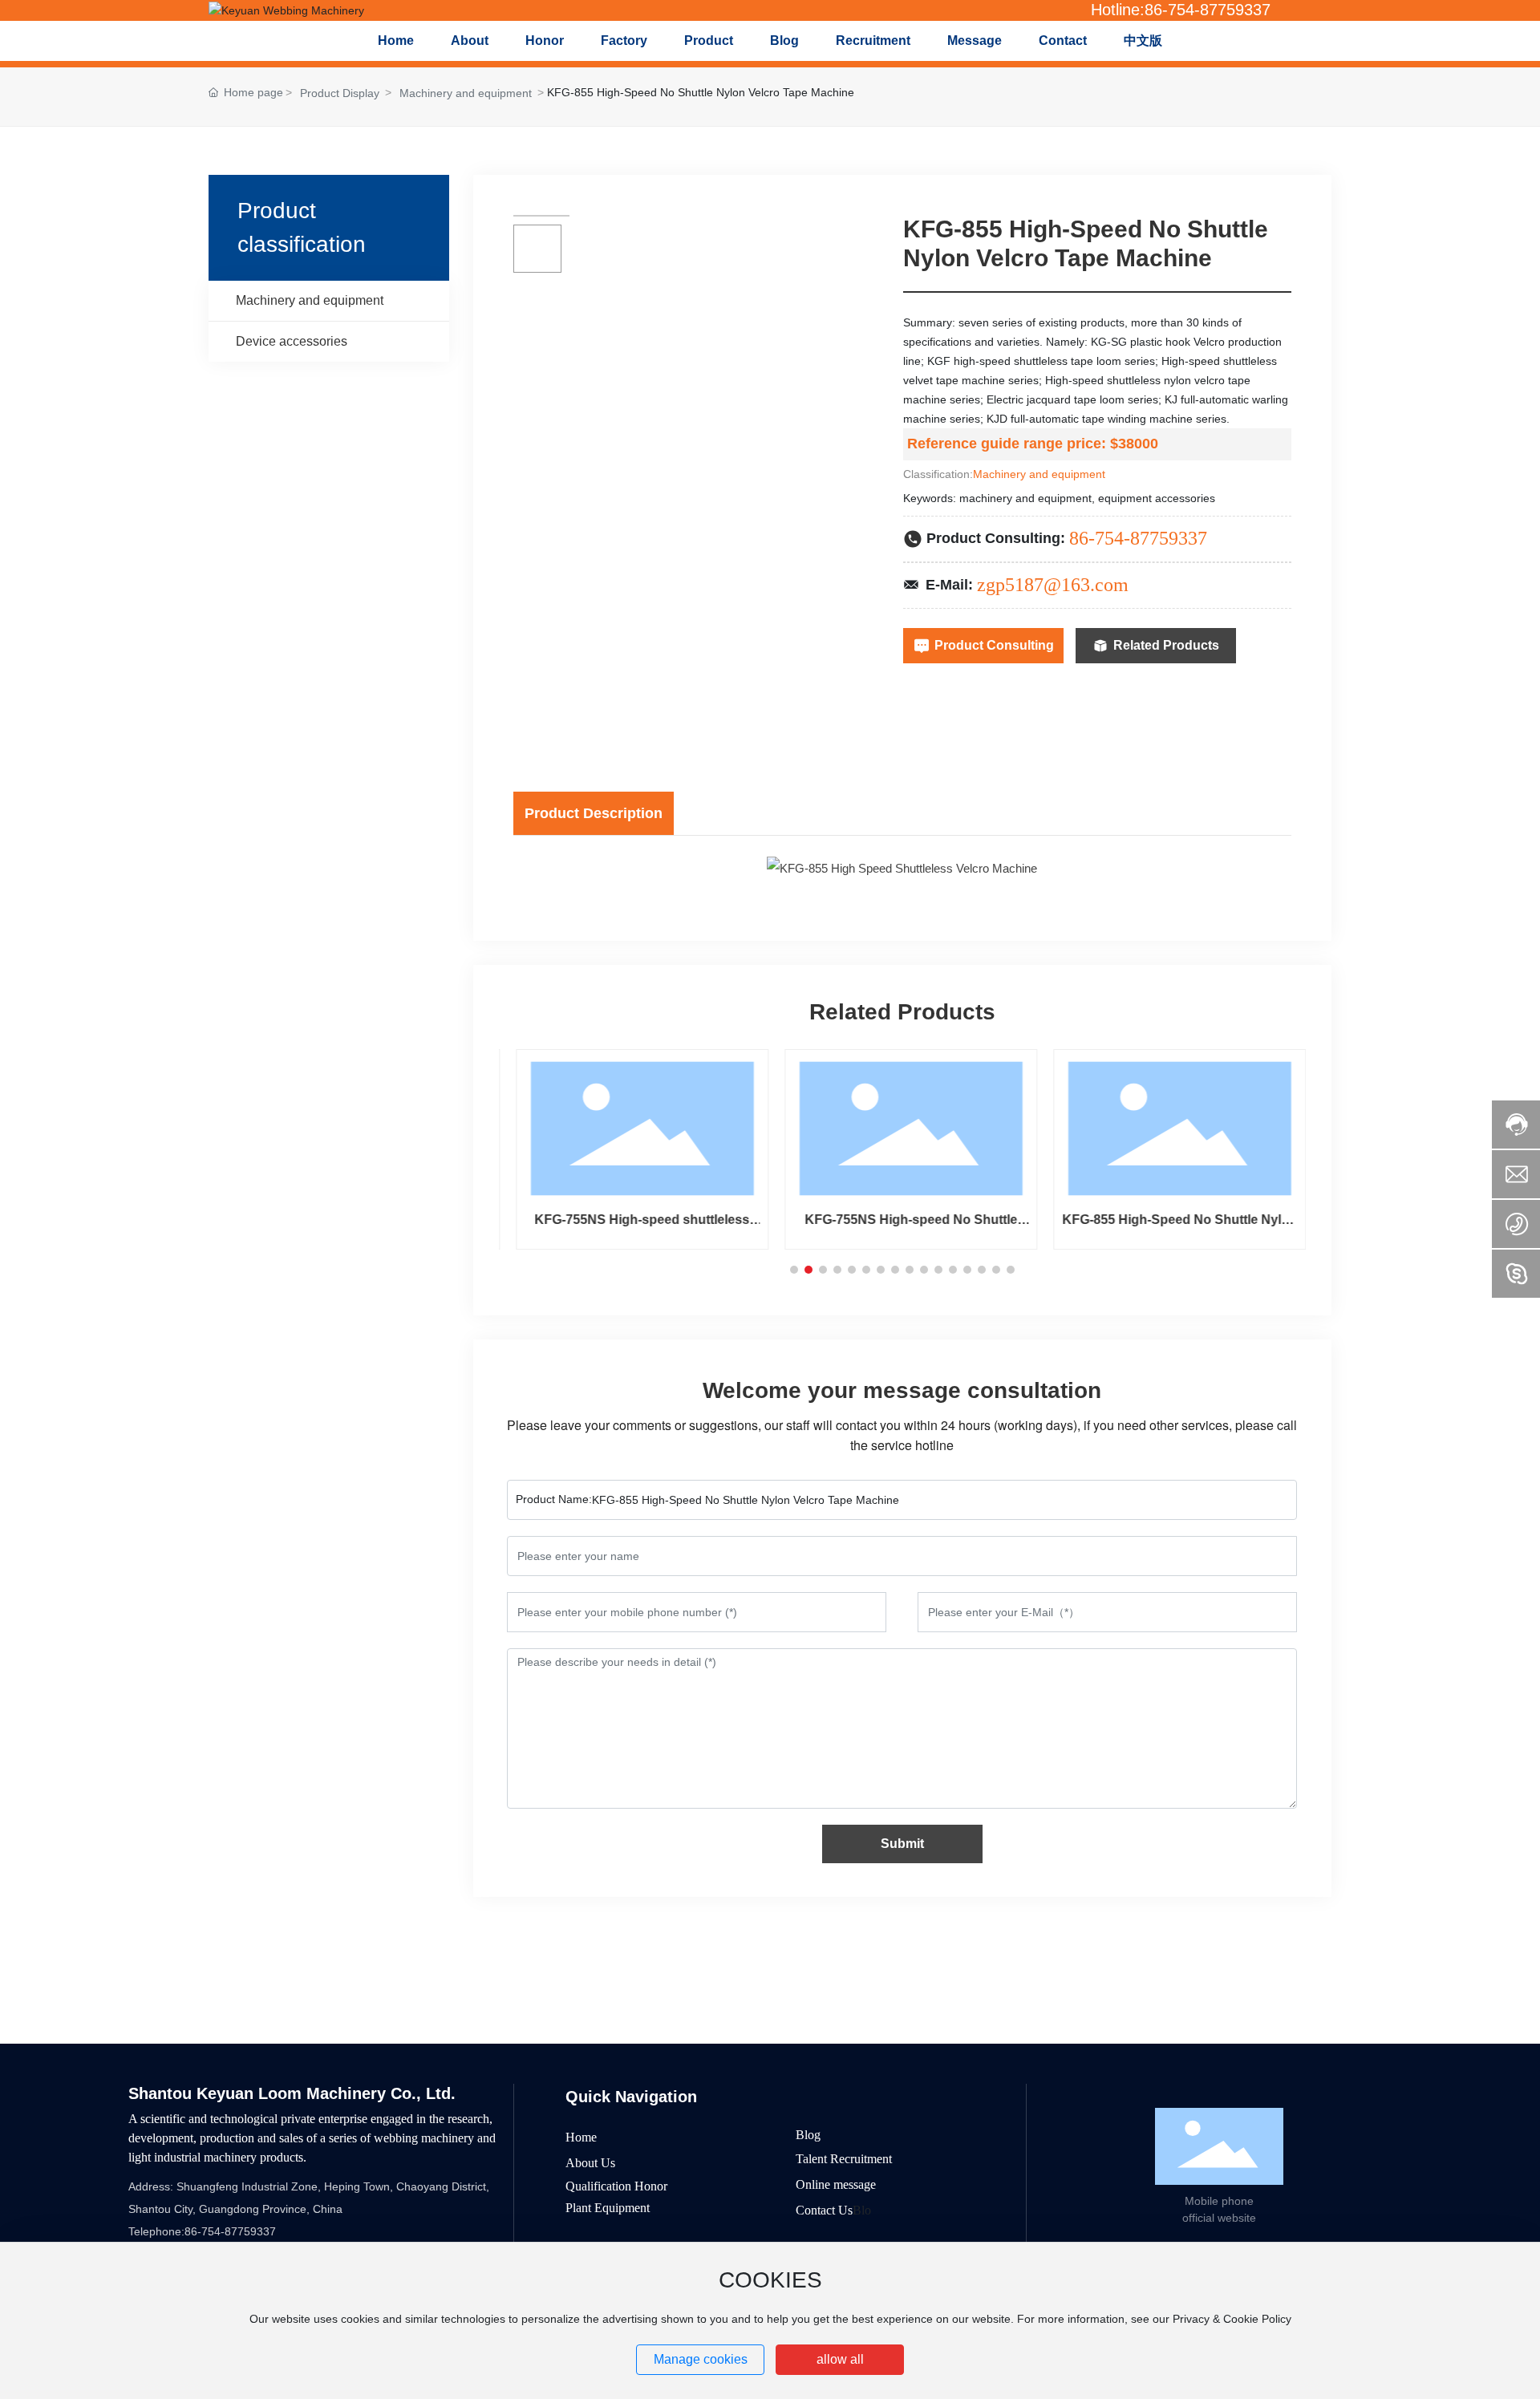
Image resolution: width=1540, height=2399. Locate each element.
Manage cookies (701, 2359)
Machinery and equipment (466, 93)
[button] (794, 1270)
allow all (840, 2359)
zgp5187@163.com (1053, 585)
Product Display (340, 93)
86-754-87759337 (1138, 538)
